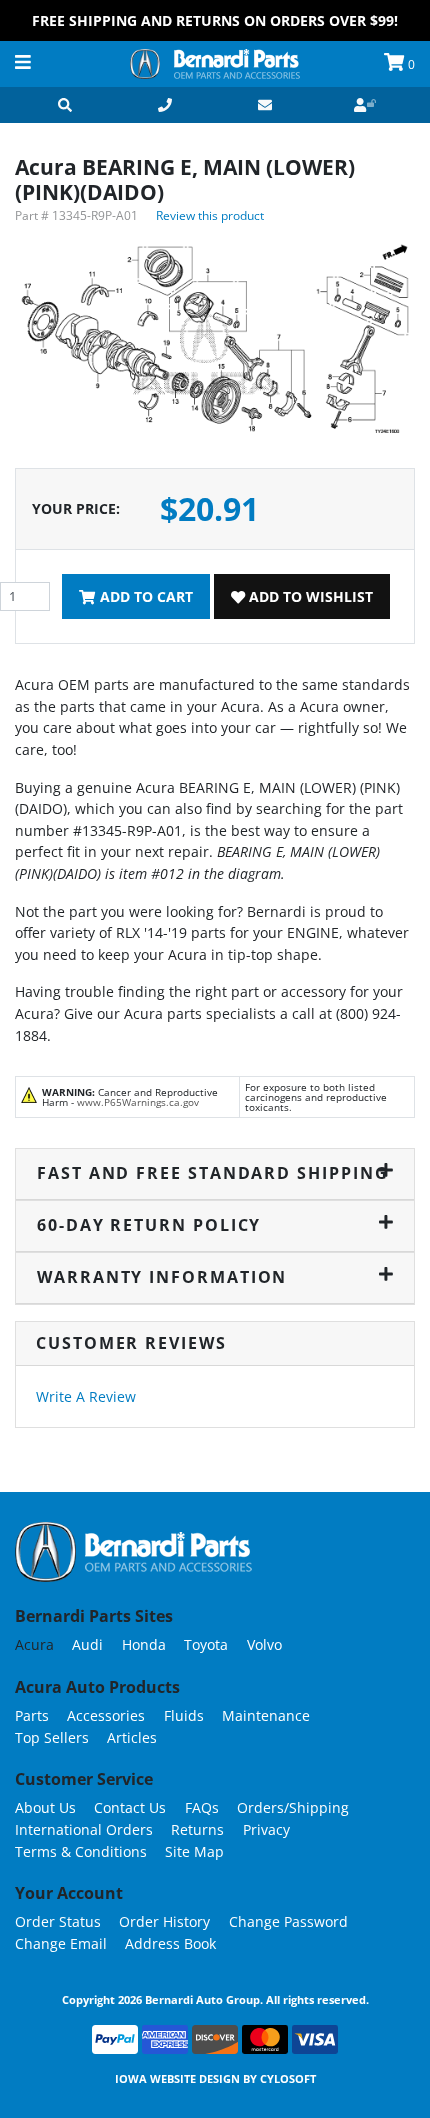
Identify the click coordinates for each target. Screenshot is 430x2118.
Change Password (288, 1921)
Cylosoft (288, 2078)
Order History (164, 1921)
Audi (87, 1644)
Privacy (266, 1829)
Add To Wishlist (309, 596)
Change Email (61, 1943)
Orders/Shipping (293, 1807)
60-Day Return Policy (149, 1225)
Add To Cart (144, 596)
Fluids (184, 1715)
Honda (144, 1644)
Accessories (106, 1715)
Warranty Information (162, 1277)
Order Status (58, 1921)
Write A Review (86, 1396)
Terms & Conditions (81, 1851)
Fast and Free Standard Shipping (213, 1173)
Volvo (264, 1644)
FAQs (202, 1807)
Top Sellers (52, 1737)
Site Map (194, 1851)
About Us (45, 1807)
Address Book (170, 1943)
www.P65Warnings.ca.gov (138, 1102)
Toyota (206, 1644)
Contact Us (130, 1807)
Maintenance (266, 1715)
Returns (197, 1829)
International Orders (84, 1829)
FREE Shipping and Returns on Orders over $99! (215, 20)
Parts (32, 1715)
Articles (132, 1737)
